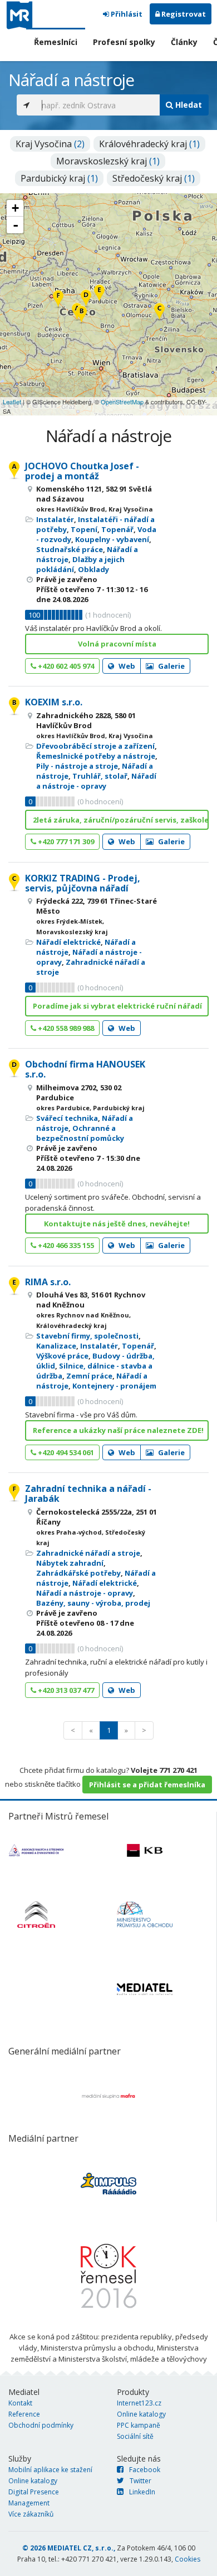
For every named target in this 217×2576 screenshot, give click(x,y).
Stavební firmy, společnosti (87, 1336)
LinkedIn (142, 2492)
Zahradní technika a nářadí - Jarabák (88, 1494)
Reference (24, 2414)
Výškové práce (62, 1356)
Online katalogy (141, 2414)
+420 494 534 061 (65, 1452)
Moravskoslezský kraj (108, 161)
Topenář (117, 529)
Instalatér (55, 519)
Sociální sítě (135, 2436)
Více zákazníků (31, 2514)
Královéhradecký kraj (149, 144)
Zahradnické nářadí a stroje (88, 1553)
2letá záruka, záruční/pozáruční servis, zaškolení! (121, 820)
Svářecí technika (67, 1118)
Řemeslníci (56, 42)
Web (126, 666)
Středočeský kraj (154, 178)
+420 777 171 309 (65, 841)
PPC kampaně (139, 2425)
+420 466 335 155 (65, 1245)
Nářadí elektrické (68, 942)
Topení (84, 529)
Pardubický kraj (59, 178)
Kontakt (20, 2403)
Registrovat (183, 14)
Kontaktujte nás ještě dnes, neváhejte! (117, 1224)
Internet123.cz (139, 2403)
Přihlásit (126, 14)
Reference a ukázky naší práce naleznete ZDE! (118, 1430)
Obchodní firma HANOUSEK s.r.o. (85, 1069)
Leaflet (12, 402)
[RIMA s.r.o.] (99, 294)
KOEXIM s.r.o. (54, 702)
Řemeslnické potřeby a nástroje (96, 756)
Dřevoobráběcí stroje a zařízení (95, 746)
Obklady (93, 569)
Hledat (188, 105)
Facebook (145, 2470)
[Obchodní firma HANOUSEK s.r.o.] (86, 299)
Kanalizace (56, 1346)
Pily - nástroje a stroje (77, 766)
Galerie (171, 666)
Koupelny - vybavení (112, 539)
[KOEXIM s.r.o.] (82, 315)
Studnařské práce (70, 549)
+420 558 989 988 (65, 1028)
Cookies (188, 2559)
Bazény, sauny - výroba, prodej (93, 1603)
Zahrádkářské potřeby (78, 1573)
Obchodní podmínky (41, 2425)
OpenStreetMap (122, 402)
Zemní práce (89, 1376)
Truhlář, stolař (100, 776)
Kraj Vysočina (50, 144)
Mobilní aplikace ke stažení (50, 2470)
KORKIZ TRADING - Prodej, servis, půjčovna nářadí (83, 883)
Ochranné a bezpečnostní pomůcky (80, 1133)
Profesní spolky (124, 42)
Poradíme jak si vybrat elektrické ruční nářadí (117, 1006)
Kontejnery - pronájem (114, 1386)
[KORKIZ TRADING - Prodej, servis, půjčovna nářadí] (159, 312)
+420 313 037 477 (65, 1690)
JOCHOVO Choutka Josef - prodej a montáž (82, 471)
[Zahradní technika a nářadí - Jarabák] (58, 300)
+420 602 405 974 (65, 666)
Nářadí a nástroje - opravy (96, 781)
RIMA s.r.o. (48, 1282)
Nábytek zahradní (70, 1563)
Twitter (140, 2481)
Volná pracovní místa (117, 644)
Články (184, 42)
